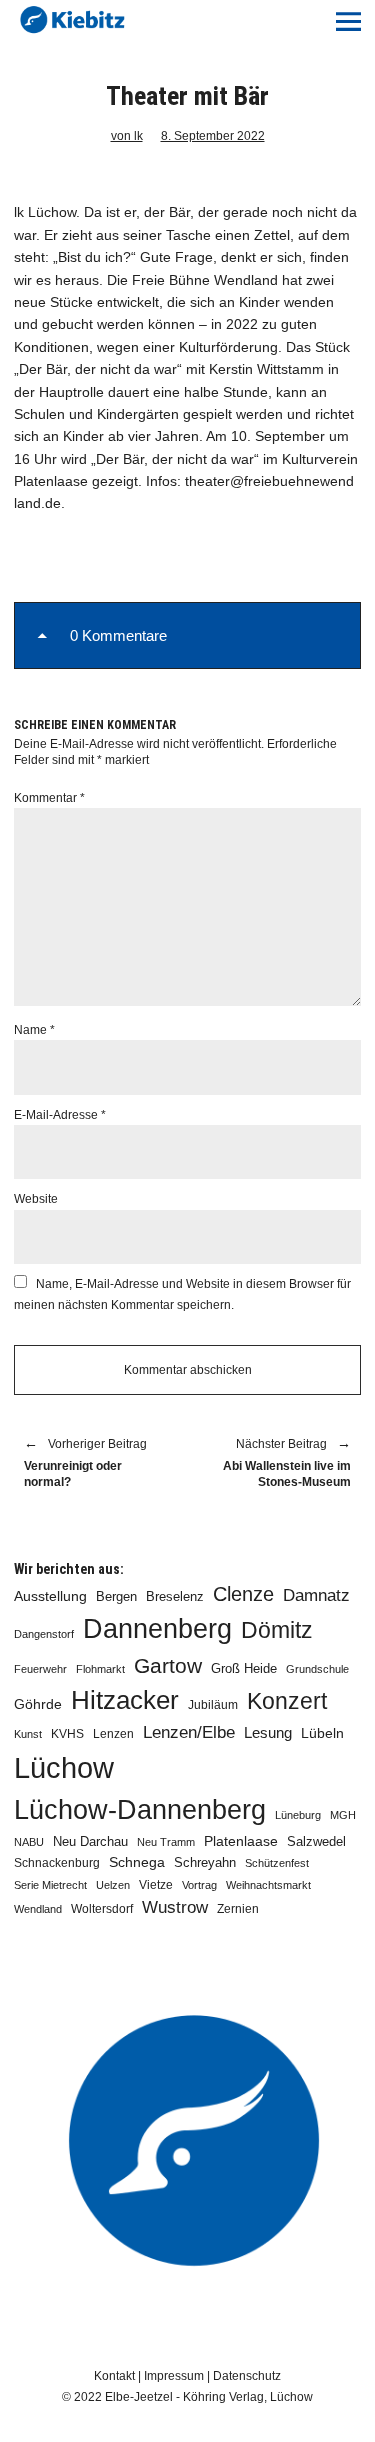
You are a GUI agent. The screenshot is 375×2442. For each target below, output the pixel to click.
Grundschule (317, 1669)
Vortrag (199, 1885)
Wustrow (175, 1907)
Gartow (168, 1665)
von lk (127, 136)
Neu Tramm (166, 1842)
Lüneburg (298, 1815)
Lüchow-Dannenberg (140, 1810)
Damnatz (316, 1595)
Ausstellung (50, 1596)
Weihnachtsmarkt (268, 1885)
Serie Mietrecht (50, 1885)
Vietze (156, 1885)
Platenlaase (241, 1841)
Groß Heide (244, 1669)
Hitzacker (125, 1700)
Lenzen (113, 1734)
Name (34, 1030)
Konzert (287, 1701)
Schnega (137, 1862)
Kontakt (114, 2376)
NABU (29, 1842)
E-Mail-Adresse (60, 1115)
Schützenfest (277, 1863)
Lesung (268, 1733)
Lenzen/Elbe (189, 1732)
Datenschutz (247, 2376)
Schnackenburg (57, 1863)
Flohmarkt (100, 1669)
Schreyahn (205, 1862)
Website (36, 1199)
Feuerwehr (40, 1669)
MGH (343, 1815)
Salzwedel (316, 1841)
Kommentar (49, 798)
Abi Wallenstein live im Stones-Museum (280, 1464)
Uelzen (113, 1885)
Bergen (116, 1596)
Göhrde (38, 1704)
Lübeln (322, 1733)
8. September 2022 (213, 136)
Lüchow (64, 1767)
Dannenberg (157, 1628)
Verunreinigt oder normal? (85, 1464)
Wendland (38, 1909)
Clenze (243, 1594)
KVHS (67, 1734)
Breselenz (175, 1597)
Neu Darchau (90, 1841)
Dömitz (277, 1630)
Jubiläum (213, 1705)
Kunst (28, 1734)
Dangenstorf (44, 1634)
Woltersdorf (102, 1909)
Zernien (238, 1909)
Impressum (174, 2376)
